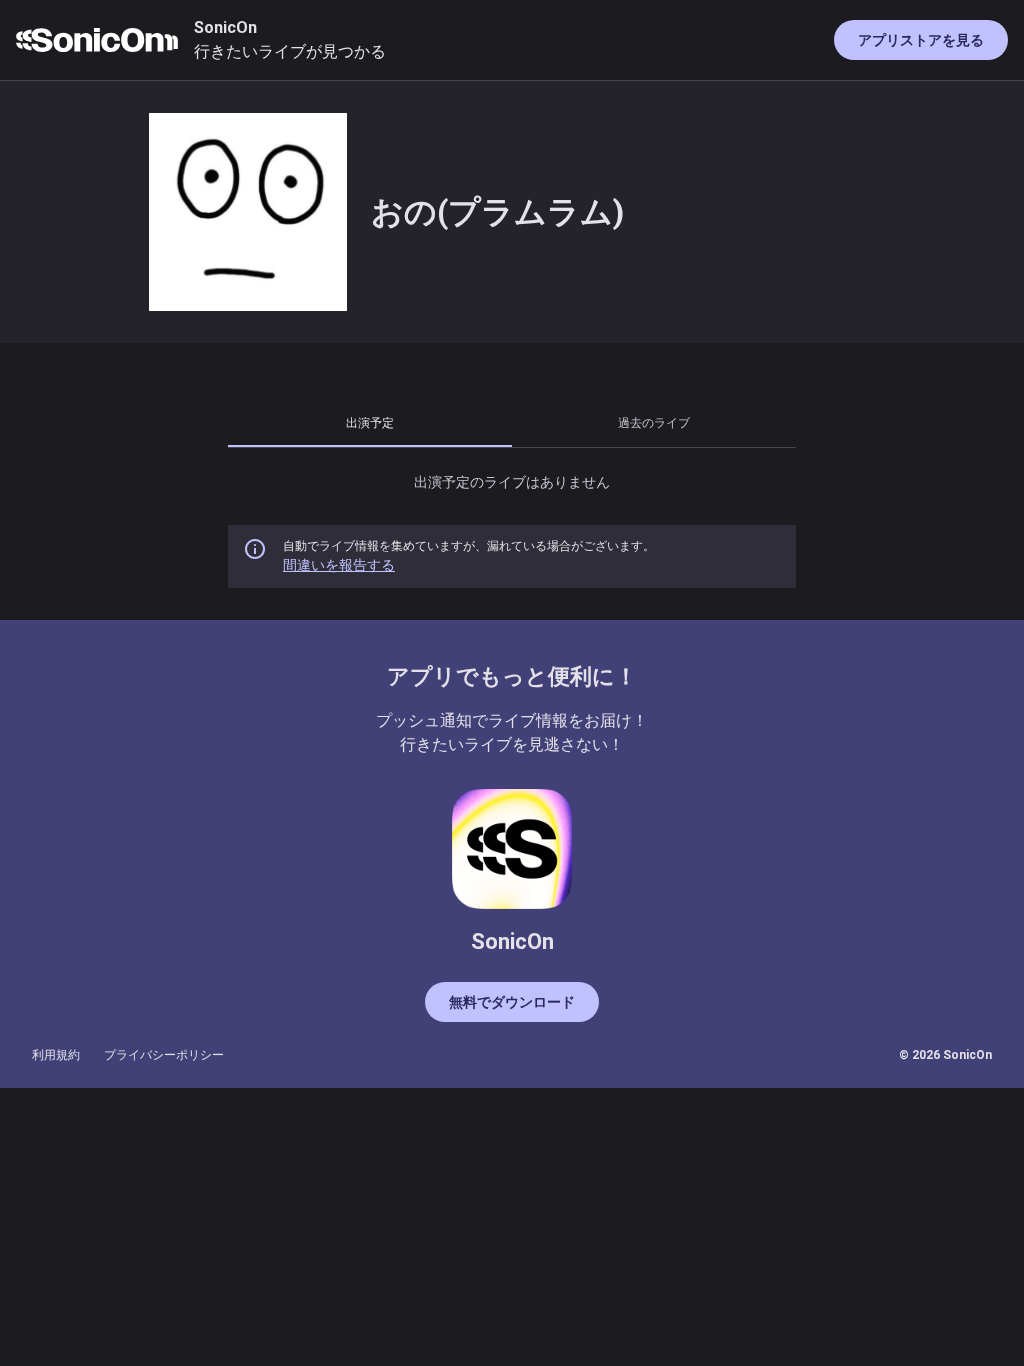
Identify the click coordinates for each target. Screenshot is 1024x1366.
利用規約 (56, 1055)
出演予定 (370, 422)
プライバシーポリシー (164, 1055)
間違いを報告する (339, 565)
